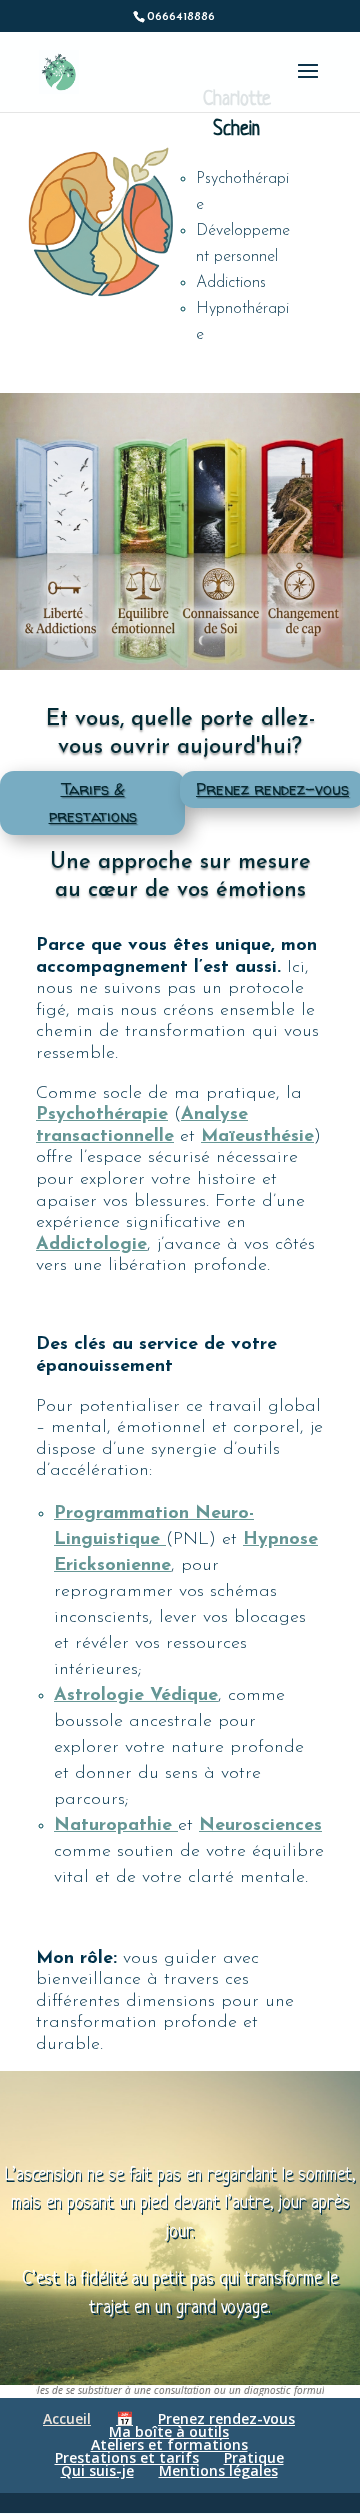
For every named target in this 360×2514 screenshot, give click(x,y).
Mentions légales (218, 2470)
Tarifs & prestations (93, 802)
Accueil (67, 2418)
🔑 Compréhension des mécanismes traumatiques (97, 486)
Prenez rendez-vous (226, 2418)
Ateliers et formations (169, 2444)
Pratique (254, 2457)
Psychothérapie (102, 1115)
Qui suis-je (97, 2470)
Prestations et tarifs (127, 2457)
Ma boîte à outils (169, 2431)
